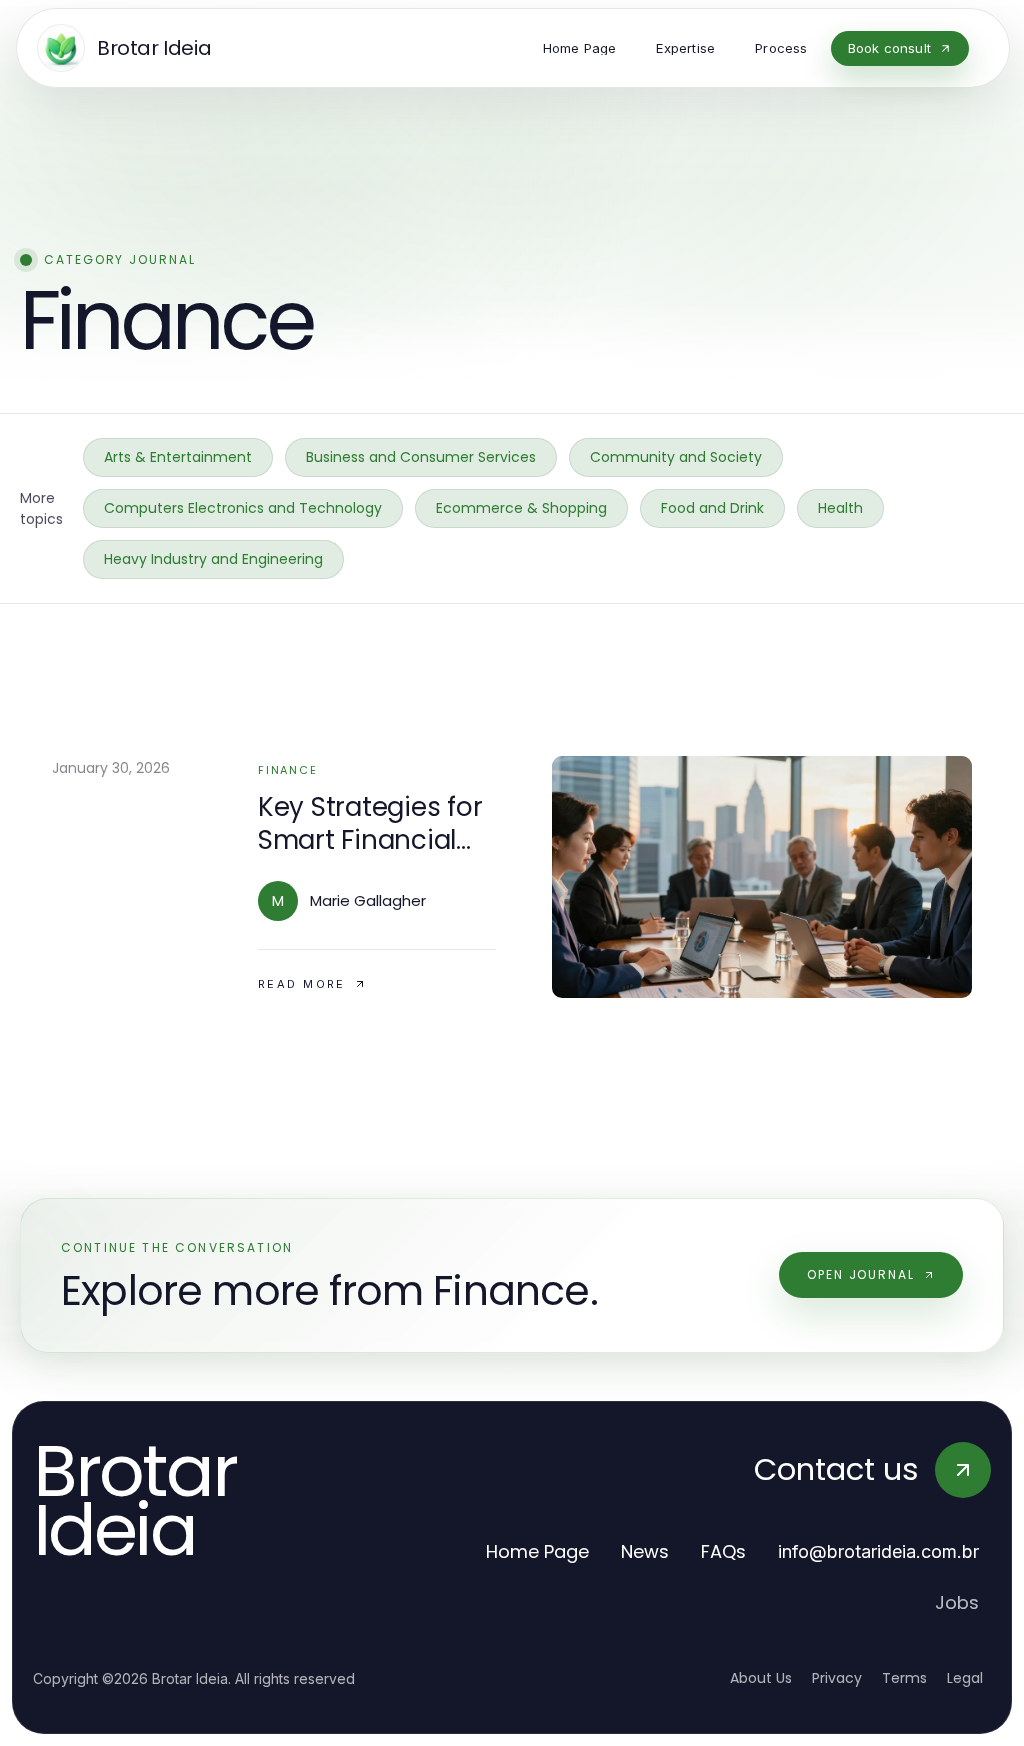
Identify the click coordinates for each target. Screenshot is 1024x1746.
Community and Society (676, 457)
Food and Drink (712, 508)
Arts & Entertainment (178, 457)
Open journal (861, 1274)
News (645, 1551)
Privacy (837, 1678)
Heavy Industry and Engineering (213, 559)
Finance (287, 770)
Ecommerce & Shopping (521, 508)
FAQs (723, 1551)
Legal (965, 1678)
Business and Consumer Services (421, 457)
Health (840, 508)
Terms (904, 1678)
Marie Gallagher (368, 900)
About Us (761, 1678)
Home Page (537, 1551)
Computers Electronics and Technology (243, 508)
